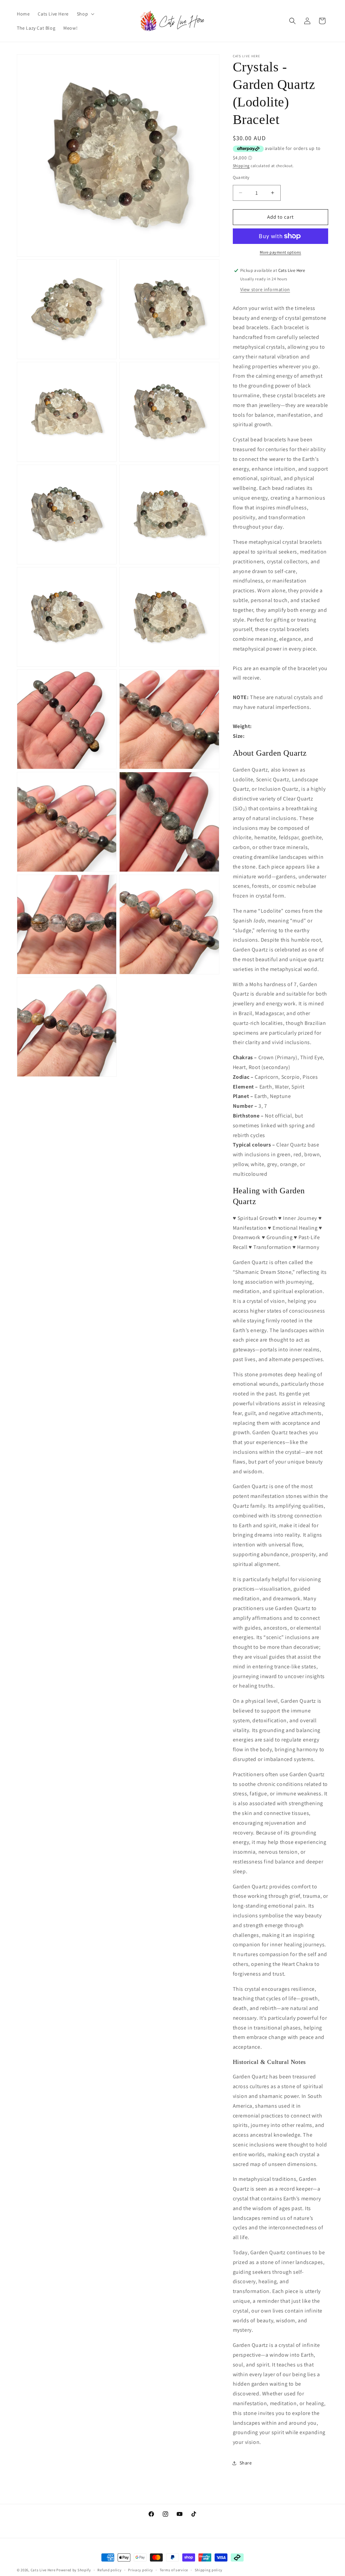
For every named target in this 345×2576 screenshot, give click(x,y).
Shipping (241, 166)
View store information (265, 289)
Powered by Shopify (74, 2570)
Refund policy (109, 2570)
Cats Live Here (43, 2570)
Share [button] (246, 2463)
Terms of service (174, 2570)
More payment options (280, 252)
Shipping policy (209, 2570)
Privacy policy (140, 2570)
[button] (85, 14)
